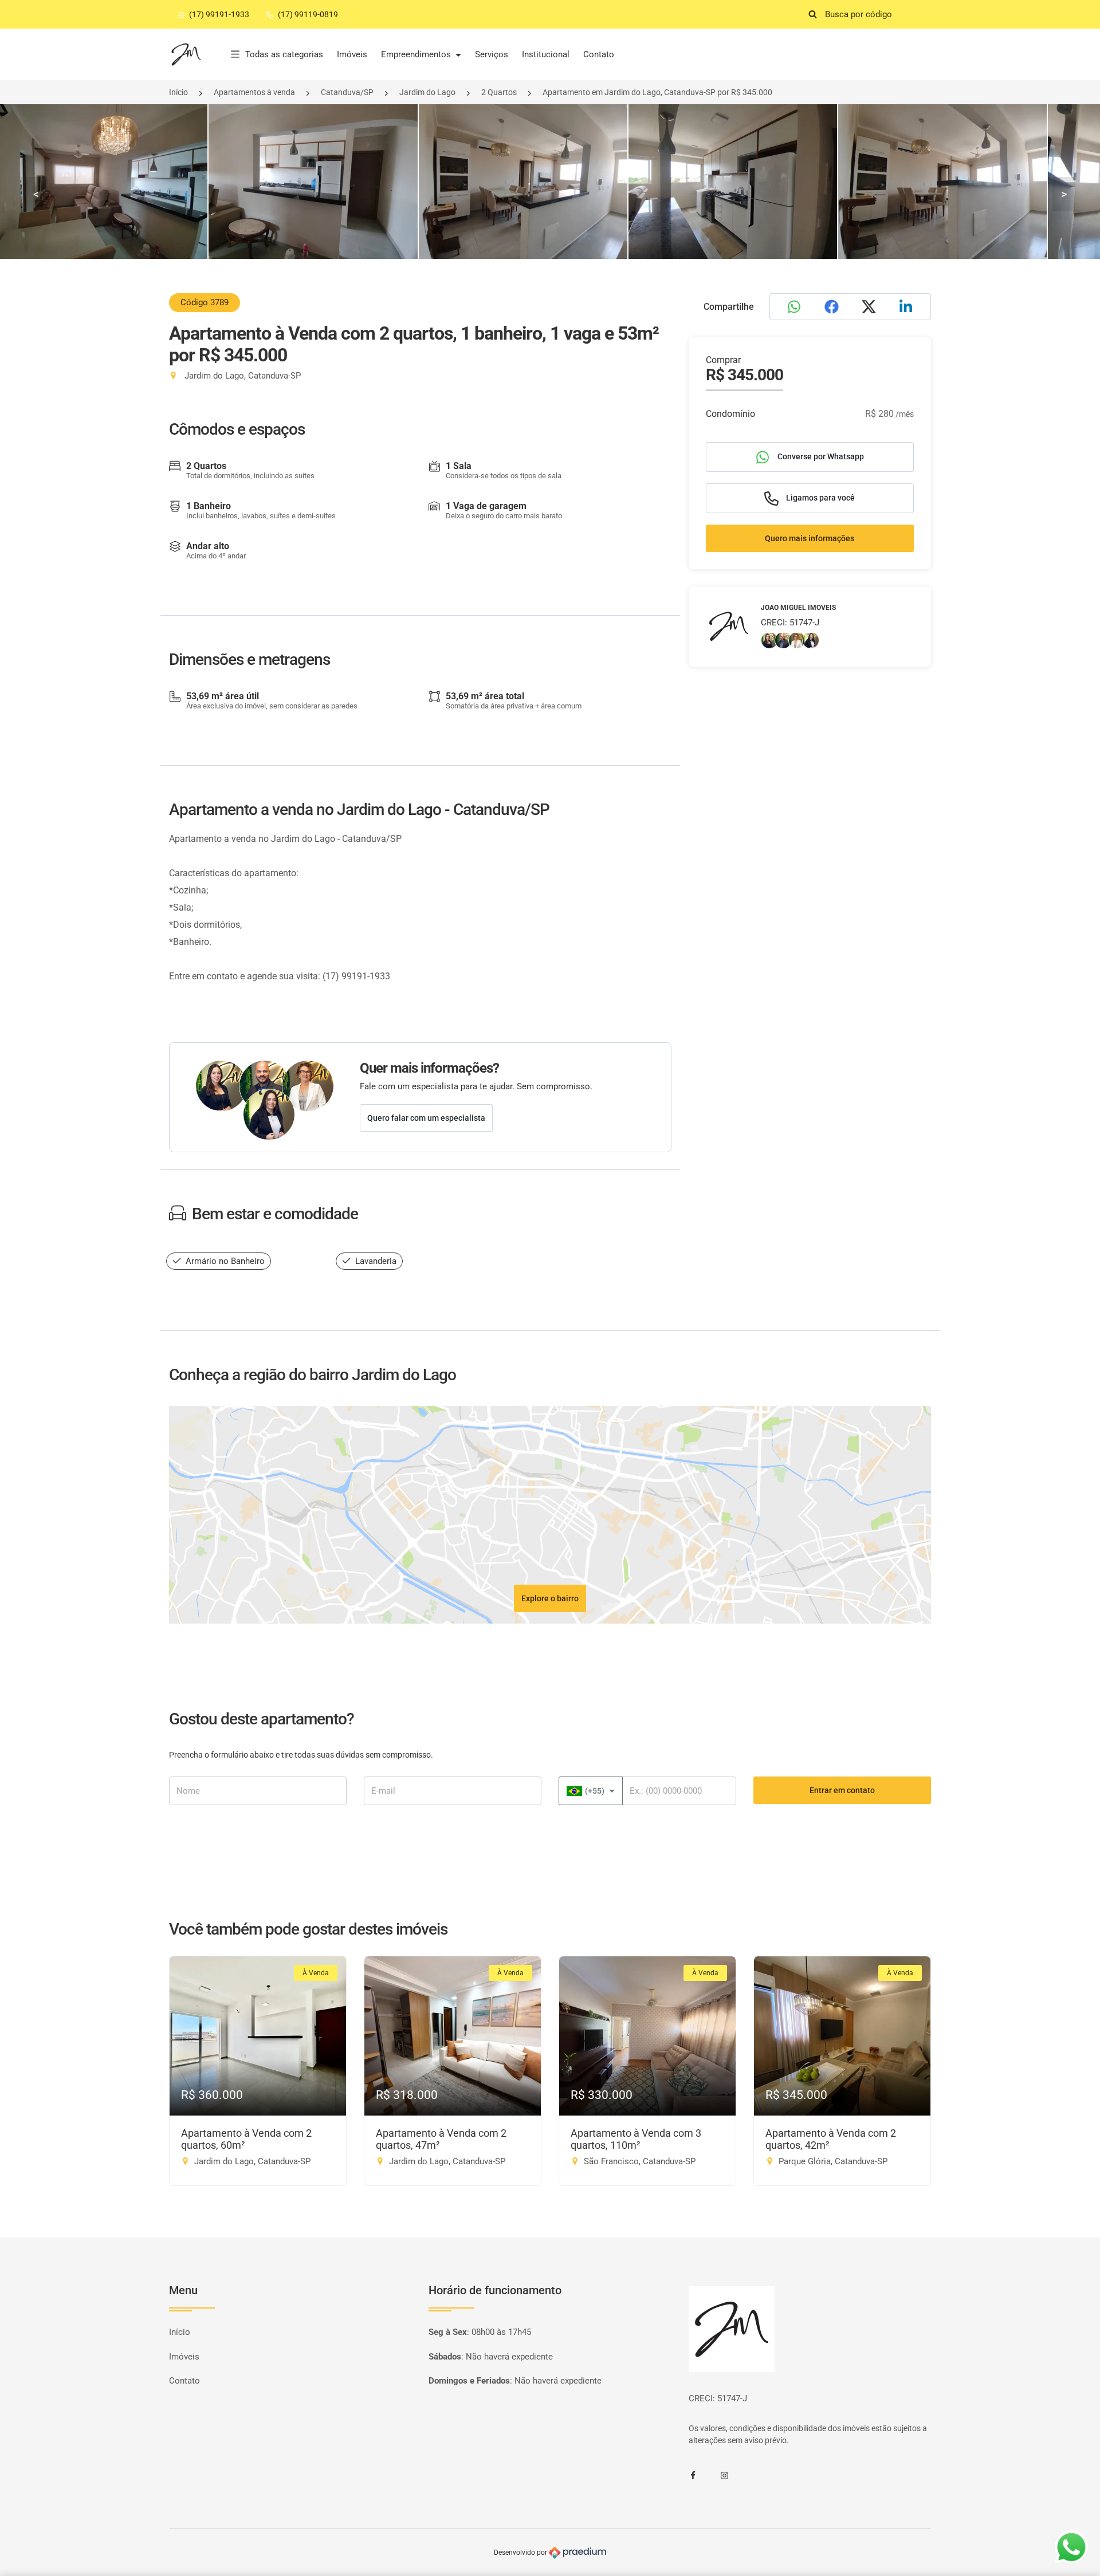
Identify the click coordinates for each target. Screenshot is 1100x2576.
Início (178, 92)
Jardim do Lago (427, 92)
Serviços (492, 54)
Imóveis (352, 54)
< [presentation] (36, 194)
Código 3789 (205, 302)
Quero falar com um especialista (426, 1118)
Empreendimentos (417, 54)
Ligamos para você (820, 497)
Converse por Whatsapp (820, 456)
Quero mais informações (810, 538)
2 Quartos (499, 92)
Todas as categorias (284, 54)
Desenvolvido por (521, 2553)
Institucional (546, 54)
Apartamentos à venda (254, 92)
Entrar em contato (842, 1790)
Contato (599, 54)
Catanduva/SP (347, 92)
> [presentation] (1064, 194)
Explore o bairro (550, 1598)
